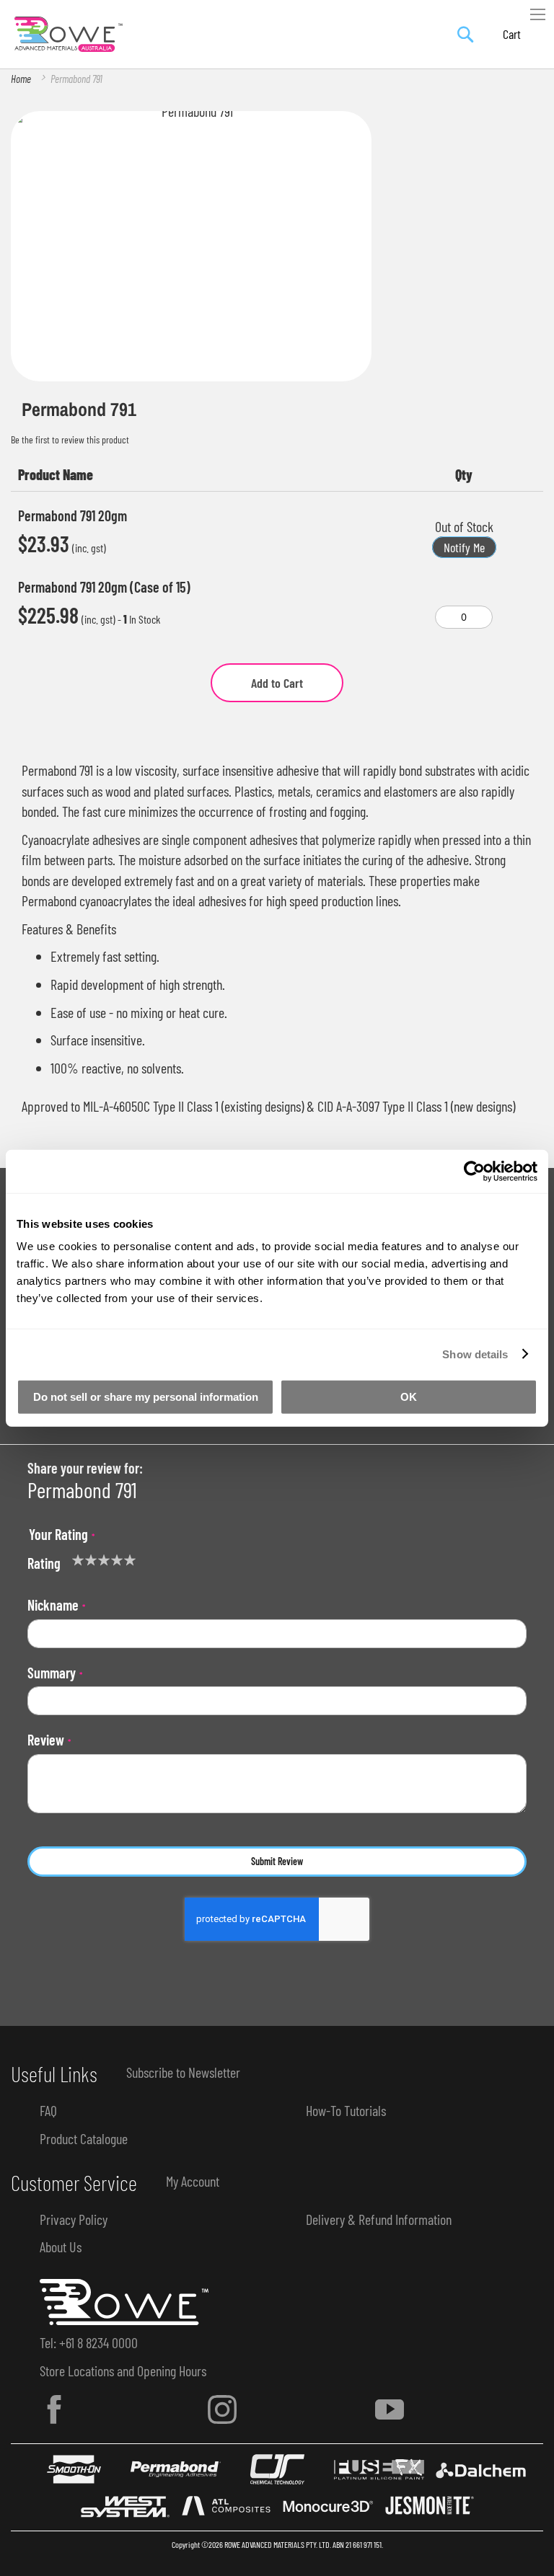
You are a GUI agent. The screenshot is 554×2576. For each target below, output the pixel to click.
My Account (193, 2181)
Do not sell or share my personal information (146, 1397)
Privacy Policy (74, 2219)
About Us (61, 2247)
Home (21, 79)
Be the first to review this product (70, 439)
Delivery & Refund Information (379, 2219)
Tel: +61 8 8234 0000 (89, 2342)
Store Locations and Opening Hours (123, 2371)
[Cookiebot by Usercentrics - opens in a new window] (474, 1171)
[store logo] (69, 35)
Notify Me (464, 547)
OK (409, 1397)
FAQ (48, 2110)
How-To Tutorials (346, 2110)
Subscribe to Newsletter (183, 2072)
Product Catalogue (84, 2138)
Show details (475, 1354)
